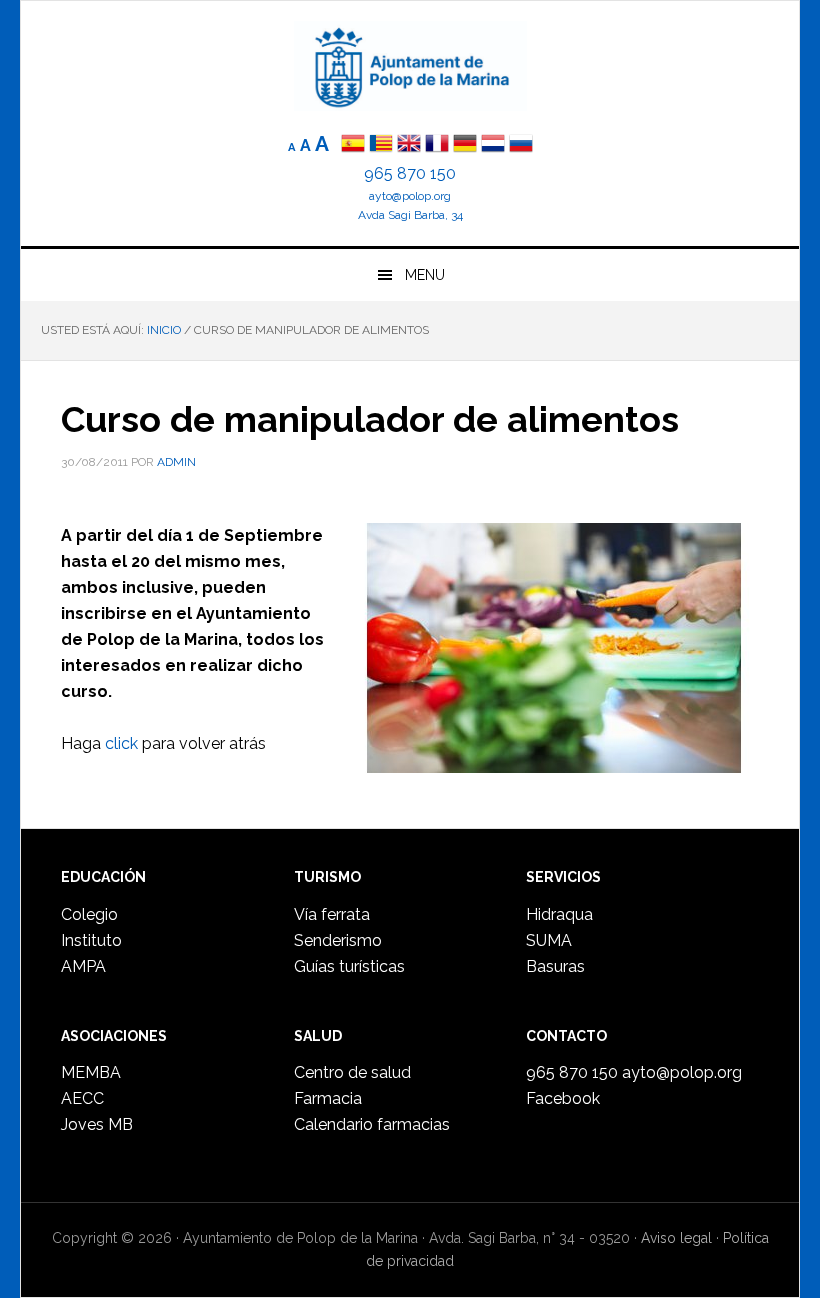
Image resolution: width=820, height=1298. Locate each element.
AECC (82, 1098)
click (121, 743)
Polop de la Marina (410, 66)
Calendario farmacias (372, 1124)
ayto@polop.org (410, 196)
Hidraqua (559, 914)
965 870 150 (410, 173)
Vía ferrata (332, 914)
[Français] (437, 145)
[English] (409, 145)
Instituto (91, 940)
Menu (425, 275)
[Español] (353, 145)
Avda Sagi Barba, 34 (410, 215)
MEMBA (91, 1072)
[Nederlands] (495, 145)
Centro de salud (352, 1072)
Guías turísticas (349, 966)
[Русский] (521, 145)
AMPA (83, 966)
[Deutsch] (465, 145)
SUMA (549, 940)
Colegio (89, 914)
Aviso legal (676, 1238)
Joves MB (97, 1124)
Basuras (555, 966)
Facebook (563, 1098)
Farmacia (328, 1098)
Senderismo (338, 940)
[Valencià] (381, 145)
